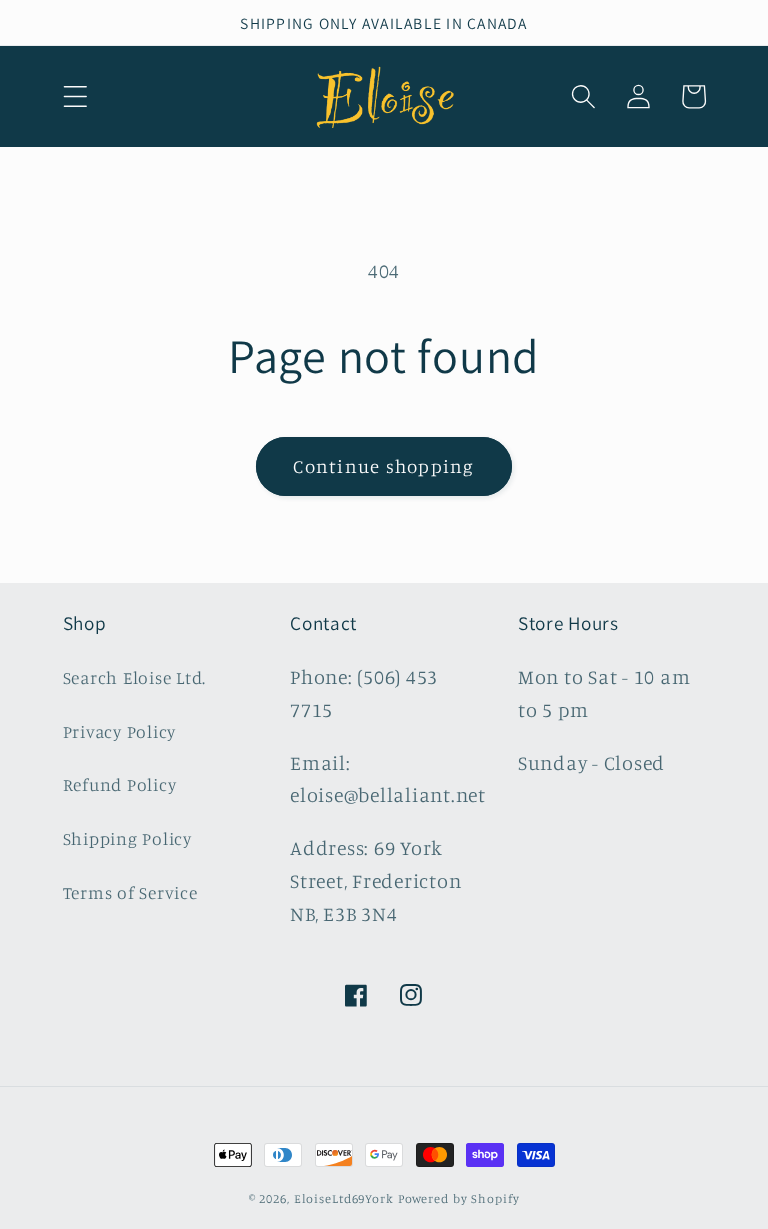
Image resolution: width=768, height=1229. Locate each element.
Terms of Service (130, 892)
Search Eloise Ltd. (135, 677)
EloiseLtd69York (346, 1198)
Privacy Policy (120, 731)
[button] (75, 96)
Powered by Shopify (459, 1198)
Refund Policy (120, 784)
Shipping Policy (127, 838)
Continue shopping (383, 466)
